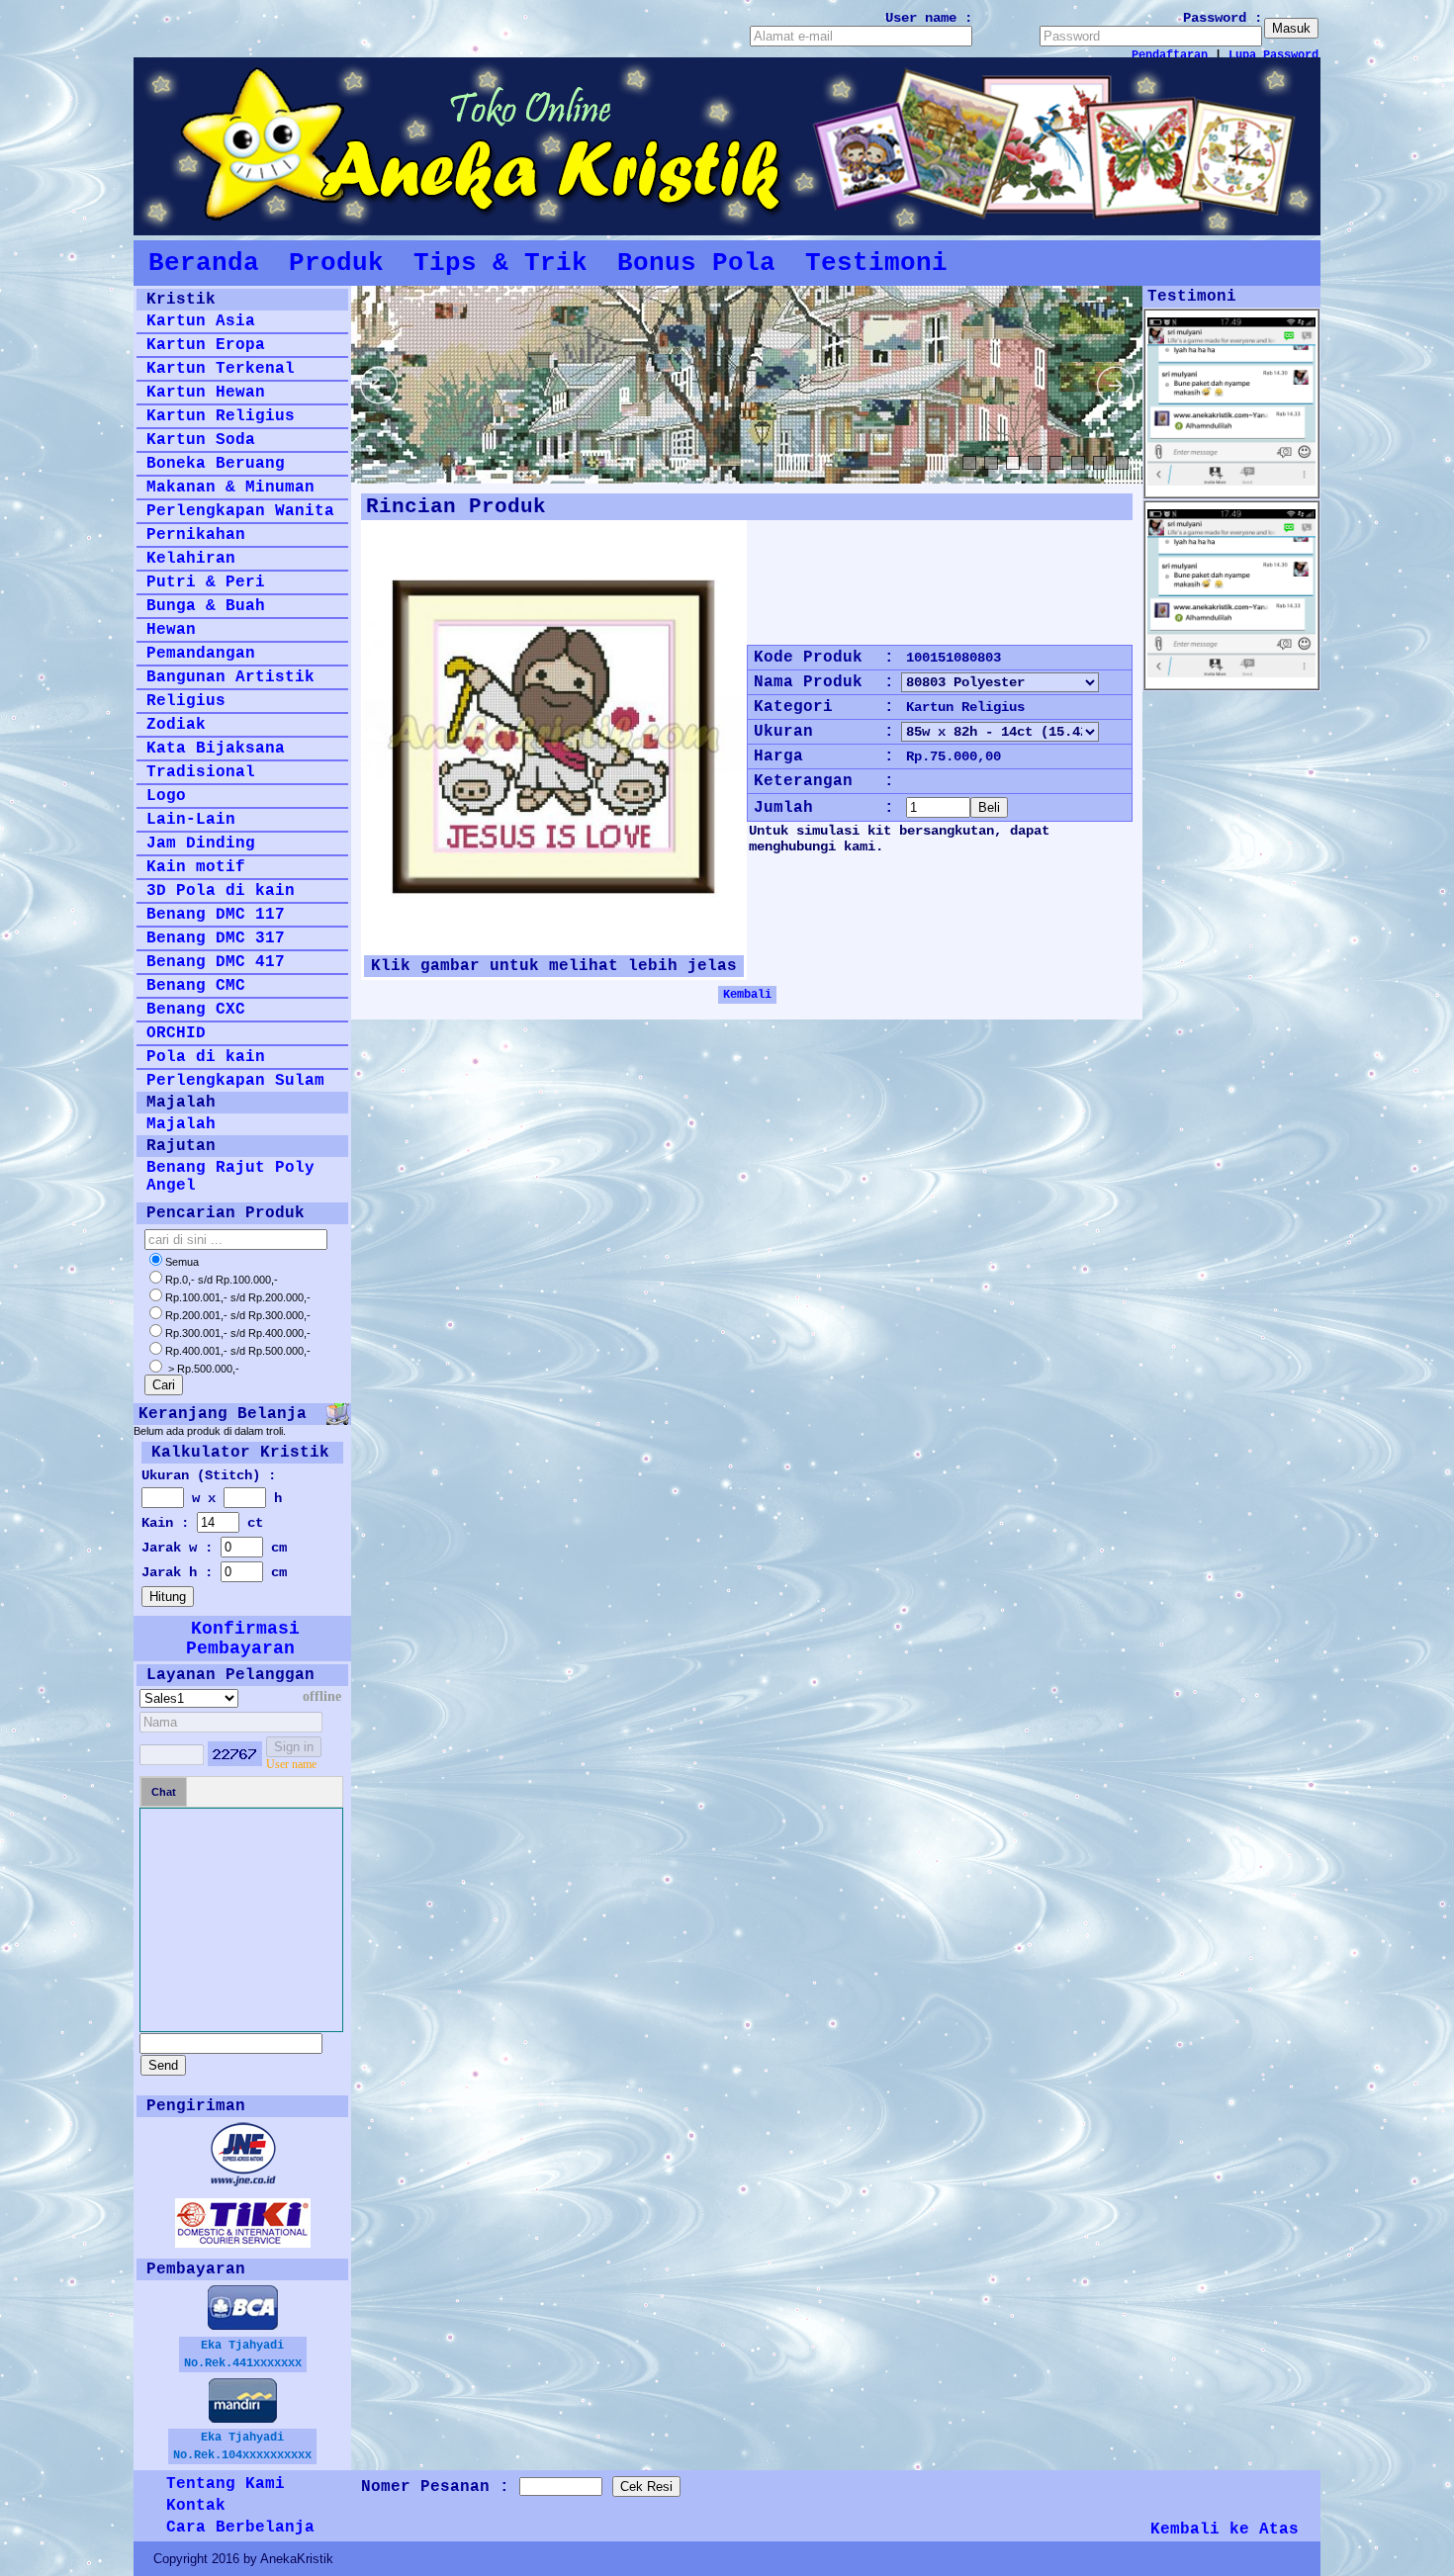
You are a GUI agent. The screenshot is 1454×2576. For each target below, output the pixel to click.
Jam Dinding (201, 844)
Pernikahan (196, 535)
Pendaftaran (1170, 55)
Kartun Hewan (206, 393)
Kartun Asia (201, 321)
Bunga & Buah (206, 606)
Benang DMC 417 (216, 962)
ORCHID (176, 1033)
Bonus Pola (696, 263)
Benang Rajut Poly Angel (230, 1177)
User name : (929, 18)
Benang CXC (196, 1010)
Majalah (181, 1124)
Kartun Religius (221, 416)
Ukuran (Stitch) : (209, 1475)
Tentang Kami (226, 2484)
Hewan (171, 630)
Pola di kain (206, 1057)
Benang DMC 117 (216, 915)
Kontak (196, 2506)
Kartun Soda (201, 440)
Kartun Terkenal (221, 369)
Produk (336, 263)
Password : (1223, 18)
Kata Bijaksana (216, 749)
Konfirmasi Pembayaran (243, 1639)
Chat (164, 1792)
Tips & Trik (500, 263)
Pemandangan (201, 654)
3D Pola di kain (221, 891)
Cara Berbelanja (240, 2528)
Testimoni (876, 263)
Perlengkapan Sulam (235, 1081)
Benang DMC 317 (216, 938)
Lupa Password (1273, 55)
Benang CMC (196, 986)
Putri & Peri (206, 582)
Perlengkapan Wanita (240, 511)
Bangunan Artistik (230, 677)
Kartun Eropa (206, 345)
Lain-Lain (191, 820)
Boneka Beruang (216, 464)
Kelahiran (191, 559)
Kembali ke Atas (1225, 2530)
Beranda (204, 263)
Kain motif (196, 867)
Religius (186, 701)
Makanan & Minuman (230, 488)
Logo (166, 796)
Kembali (747, 995)
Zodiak (176, 725)
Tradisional (201, 772)
